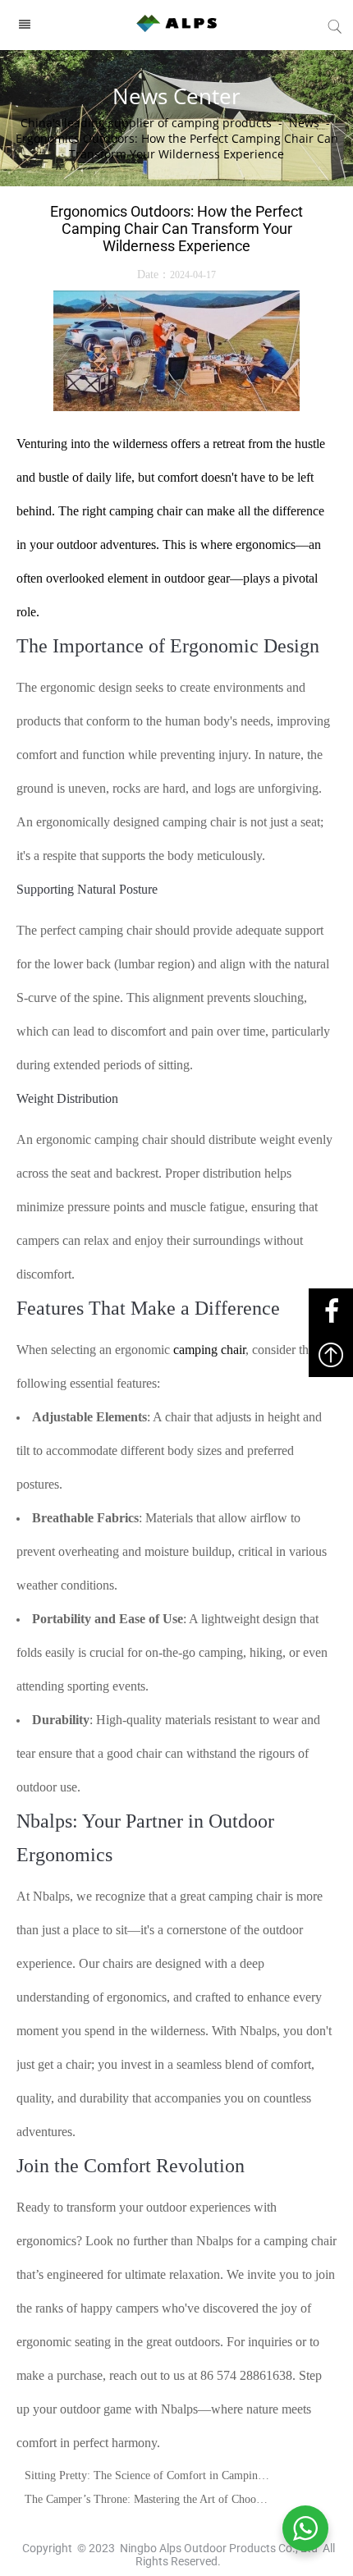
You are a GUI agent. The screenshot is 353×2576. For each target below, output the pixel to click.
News (304, 123)
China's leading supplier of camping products (146, 123)
